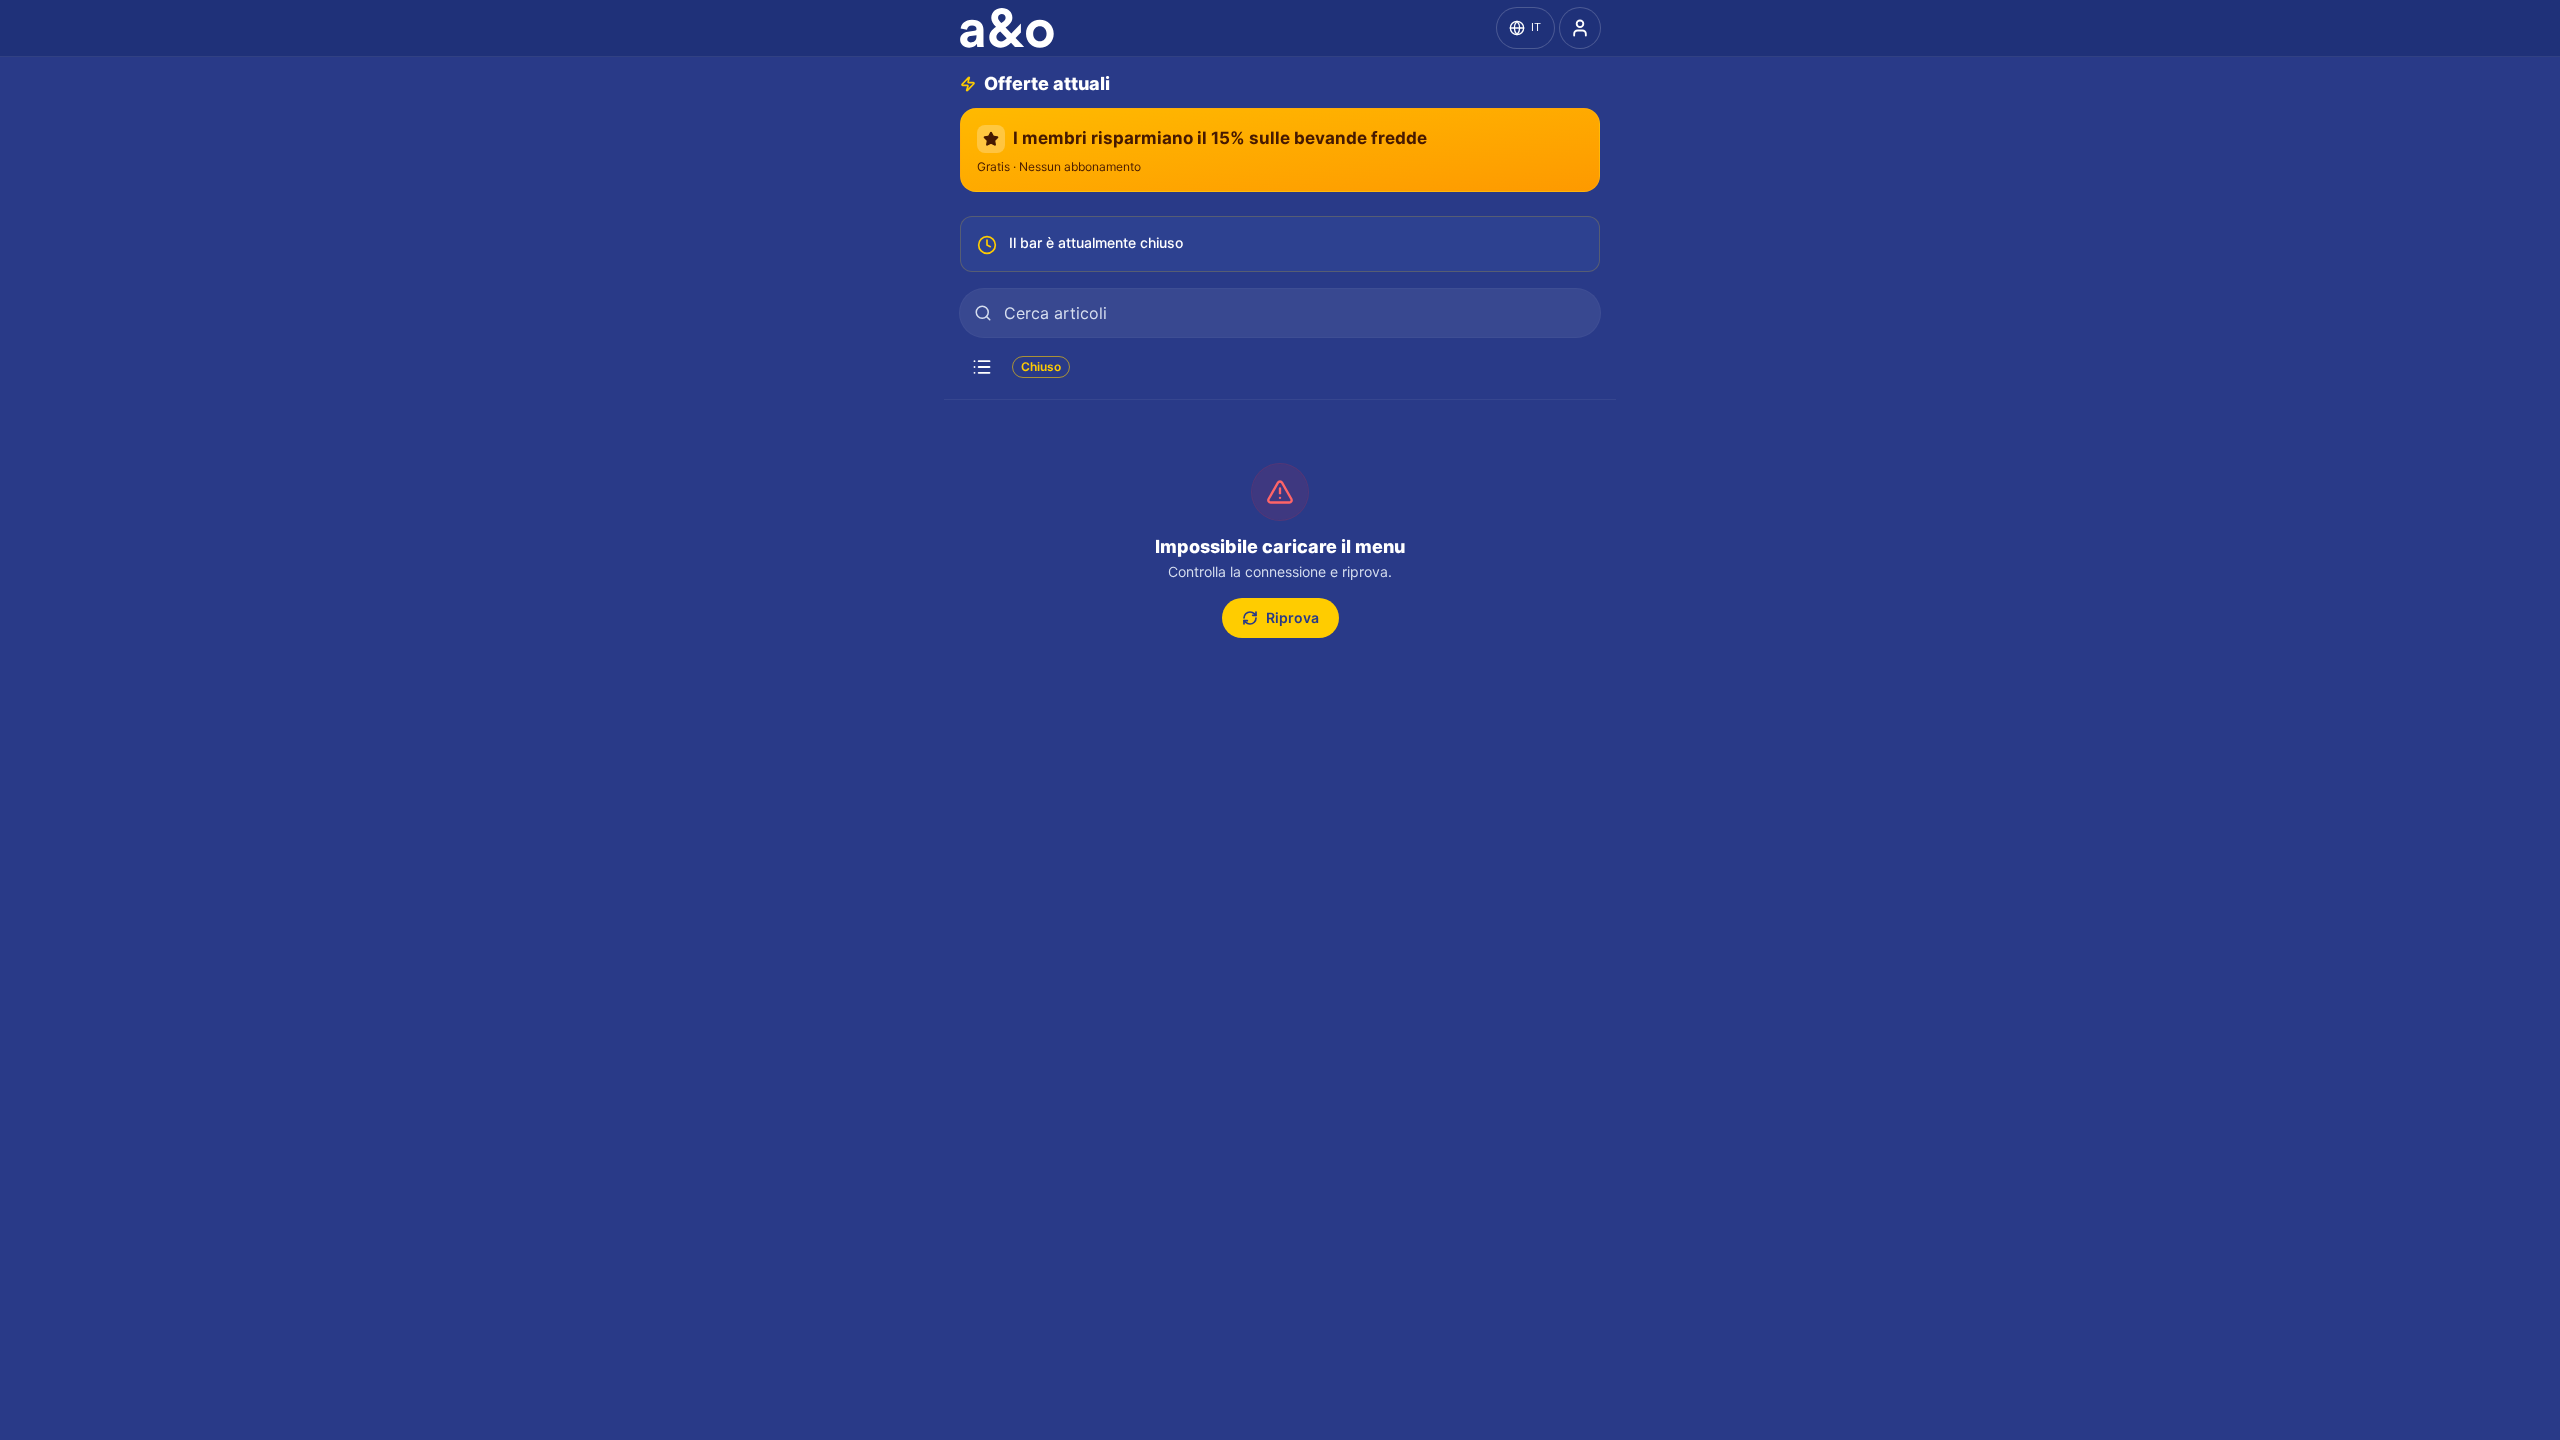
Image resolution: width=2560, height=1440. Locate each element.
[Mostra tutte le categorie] (982, 367)
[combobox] (1280, 313)
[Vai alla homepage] (1011, 28)
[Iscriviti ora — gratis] (1580, 28)
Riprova (1292, 617)
